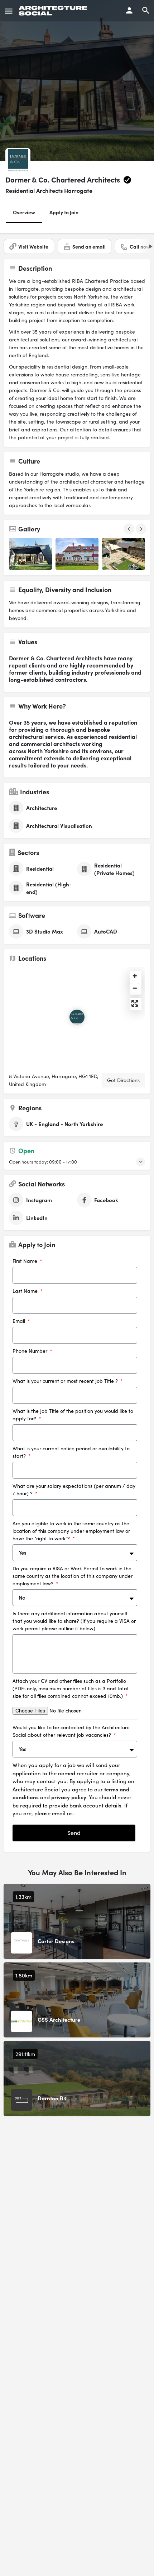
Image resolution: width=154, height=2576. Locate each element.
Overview (24, 212)
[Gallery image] (30, 554)
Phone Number (31, 1351)
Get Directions (123, 1080)
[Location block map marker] (77, 1017)
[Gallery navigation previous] (130, 529)
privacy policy (69, 1797)
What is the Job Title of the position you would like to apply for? (73, 1415)
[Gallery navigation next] (142, 529)
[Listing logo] (18, 161)
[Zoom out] (135, 988)
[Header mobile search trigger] (146, 10)
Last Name (26, 1291)
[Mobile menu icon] (9, 11)
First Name (26, 1261)
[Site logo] (54, 11)
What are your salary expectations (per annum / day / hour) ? (74, 1490)
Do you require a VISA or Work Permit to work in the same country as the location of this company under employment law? (73, 1576)
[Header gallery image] (77, 80)
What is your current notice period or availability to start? (71, 1452)
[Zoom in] (135, 976)
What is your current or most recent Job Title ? (66, 1381)
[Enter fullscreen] (135, 1003)
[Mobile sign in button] (129, 10)
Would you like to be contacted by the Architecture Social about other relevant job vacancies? (71, 1731)
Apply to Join (64, 212)
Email (20, 1321)
